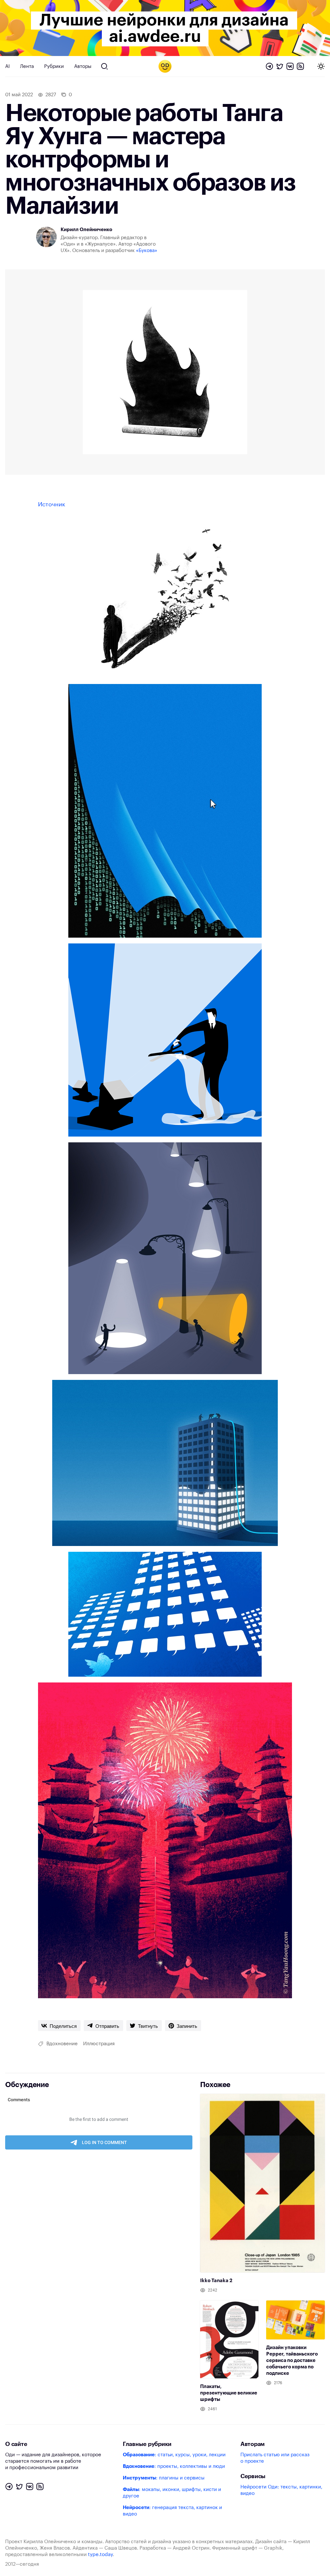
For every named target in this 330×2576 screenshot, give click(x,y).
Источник (52, 504)
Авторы (83, 66)
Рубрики (54, 66)
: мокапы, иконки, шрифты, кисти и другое (172, 2493)
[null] (59, 2026)
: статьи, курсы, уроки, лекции (174, 2455)
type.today (100, 2555)
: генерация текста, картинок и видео (172, 2511)
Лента (27, 66)
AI (7, 66)
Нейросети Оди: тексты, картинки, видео (281, 2490)
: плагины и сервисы (164, 2478)
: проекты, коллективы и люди (174, 2466)
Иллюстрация (99, 2044)
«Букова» (147, 251)
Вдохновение (62, 2044)
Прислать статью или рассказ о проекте (275, 2458)
